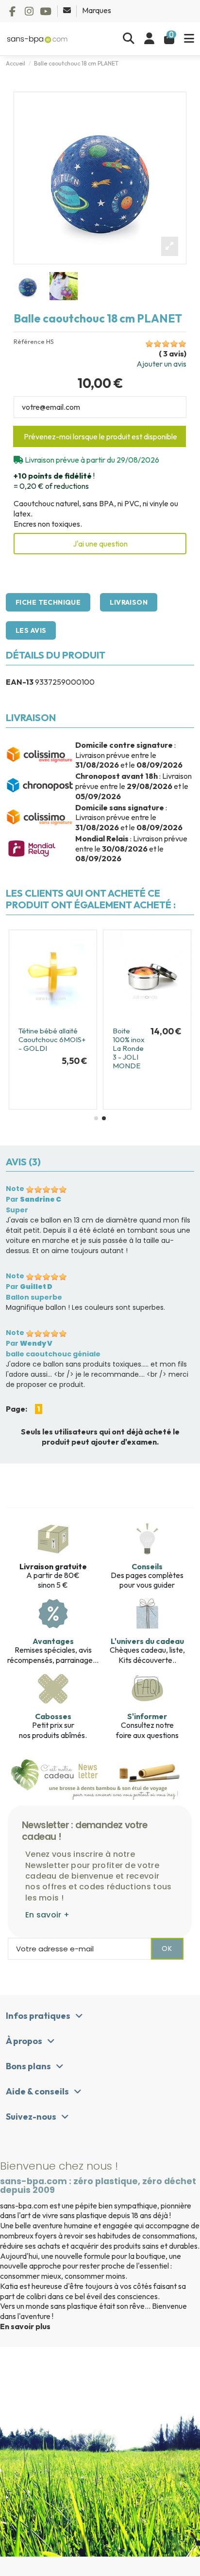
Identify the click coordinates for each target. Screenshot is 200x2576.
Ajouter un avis (161, 364)
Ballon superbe (34, 1297)
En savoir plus (25, 2326)
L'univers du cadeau (147, 1641)
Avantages (53, 1641)
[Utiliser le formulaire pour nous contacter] (68, 10)
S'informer (147, 1716)
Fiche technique (48, 602)
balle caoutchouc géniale (53, 1354)
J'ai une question (100, 544)
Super (17, 1210)
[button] (96, 1118)
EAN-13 (20, 682)
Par (33, 1199)
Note (15, 1189)
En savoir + (47, 1915)
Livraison (129, 602)
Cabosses (53, 1716)
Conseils (147, 1566)
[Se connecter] (149, 39)
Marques (97, 10)
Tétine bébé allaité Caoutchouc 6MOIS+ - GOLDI (52, 1039)
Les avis (31, 630)
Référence (29, 342)
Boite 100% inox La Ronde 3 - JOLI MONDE (129, 1048)
